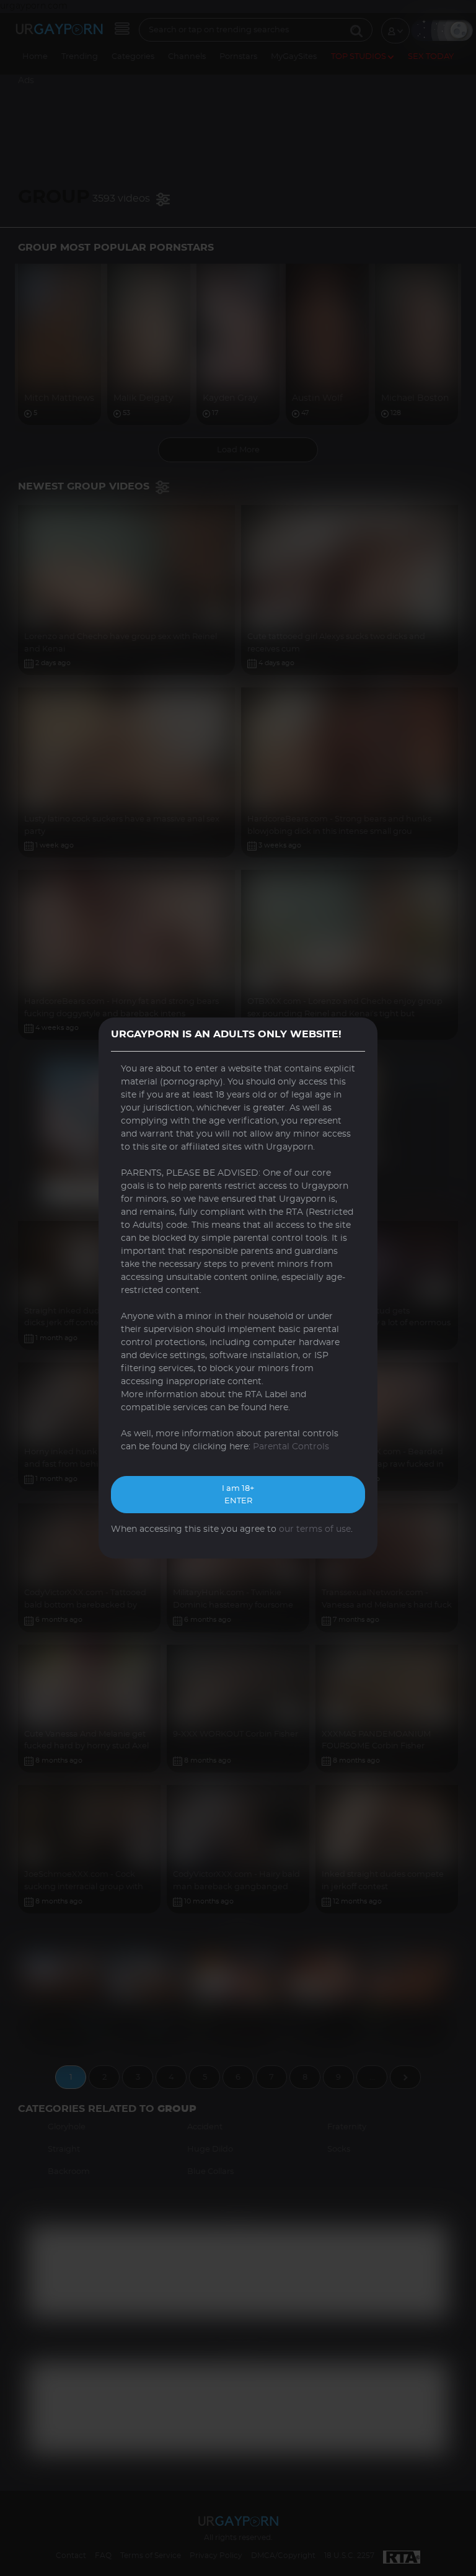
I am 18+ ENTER (238, 1495)
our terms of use (315, 1529)
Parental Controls (291, 1447)
